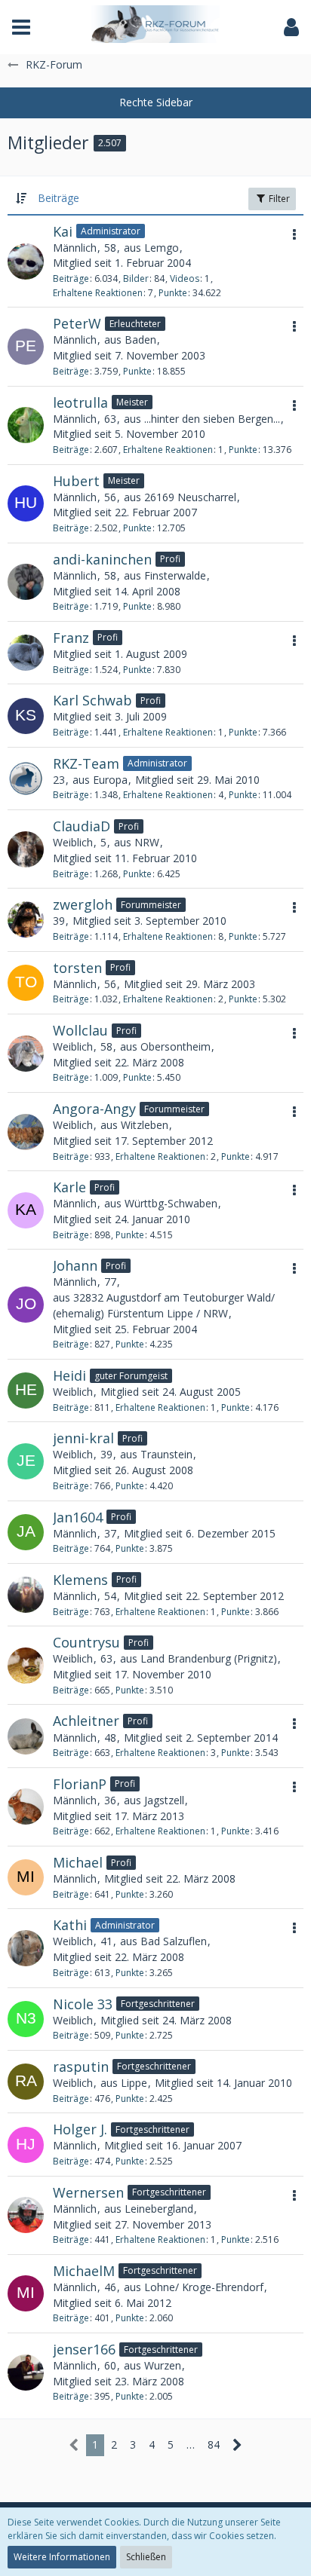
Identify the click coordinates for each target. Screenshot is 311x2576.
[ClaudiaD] (26, 849)
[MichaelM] (26, 2293)
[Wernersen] (26, 2215)
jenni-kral (83, 1438)
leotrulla (80, 402)
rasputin (81, 2067)
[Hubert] (26, 503)
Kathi (70, 1925)
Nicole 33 (83, 2004)
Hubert (76, 481)
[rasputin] (26, 2082)
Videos (185, 278)
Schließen (146, 2557)
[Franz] (26, 653)
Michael (78, 1862)
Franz (71, 638)
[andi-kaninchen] (26, 582)
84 (214, 2444)
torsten (77, 968)
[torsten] (26, 983)
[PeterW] (26, 347)
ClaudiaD (82, 826)
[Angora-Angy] (26, 1132)
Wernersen (88, 2192)
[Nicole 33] (26, 2019)
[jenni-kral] (26, 1461)
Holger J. (80, 2129)
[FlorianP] (26, 1807)
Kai (63, 231)
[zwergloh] (26, 919)
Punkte (173, 293)
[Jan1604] (26, 1532)
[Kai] (26, 262)
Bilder (136, 278)
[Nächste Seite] (237, 2445)
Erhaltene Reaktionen (98, 293)
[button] (21, 27)
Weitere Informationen (62, 2557)
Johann (75, 1265)
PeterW (77, 323)
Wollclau (80, 1030)
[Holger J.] (26, 2145)
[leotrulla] (26, 425)
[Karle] (26, 1210)
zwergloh (83, 904)
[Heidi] (26, 1390)
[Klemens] (26, 1595)
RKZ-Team (86, 763)
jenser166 (84, 2349)
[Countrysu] (26, 1666)
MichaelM (84, 2271)
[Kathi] (26, 1948)
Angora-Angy (94, 1109)
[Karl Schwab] (26, 716)
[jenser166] (26, 2373)
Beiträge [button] (59, 198)
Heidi (69, 1375)
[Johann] (26, 1305)
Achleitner (86, 1721)
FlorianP (80, 1784)
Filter (278, 199)
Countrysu (86, 1642)
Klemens (80, 1580)
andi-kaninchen (102, 559)
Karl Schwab (92, 700)
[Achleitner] (26, 1736)
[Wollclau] (26, 1054)
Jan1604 (78, 1517)
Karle (69, 1187)
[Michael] (26, 1877)
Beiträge (71, 278)
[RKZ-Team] (26, 779)
